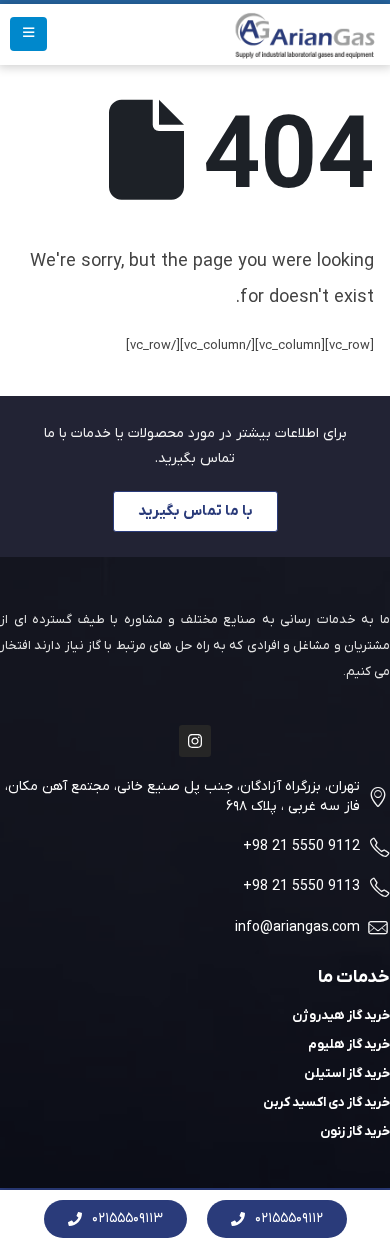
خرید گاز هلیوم (349, 1044)
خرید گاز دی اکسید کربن (326, 1102)
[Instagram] (195, 741)
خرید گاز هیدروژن (341, 1015)
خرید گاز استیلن (347, 1073)
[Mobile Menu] (28, 34)
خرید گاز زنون (355, 1131)
